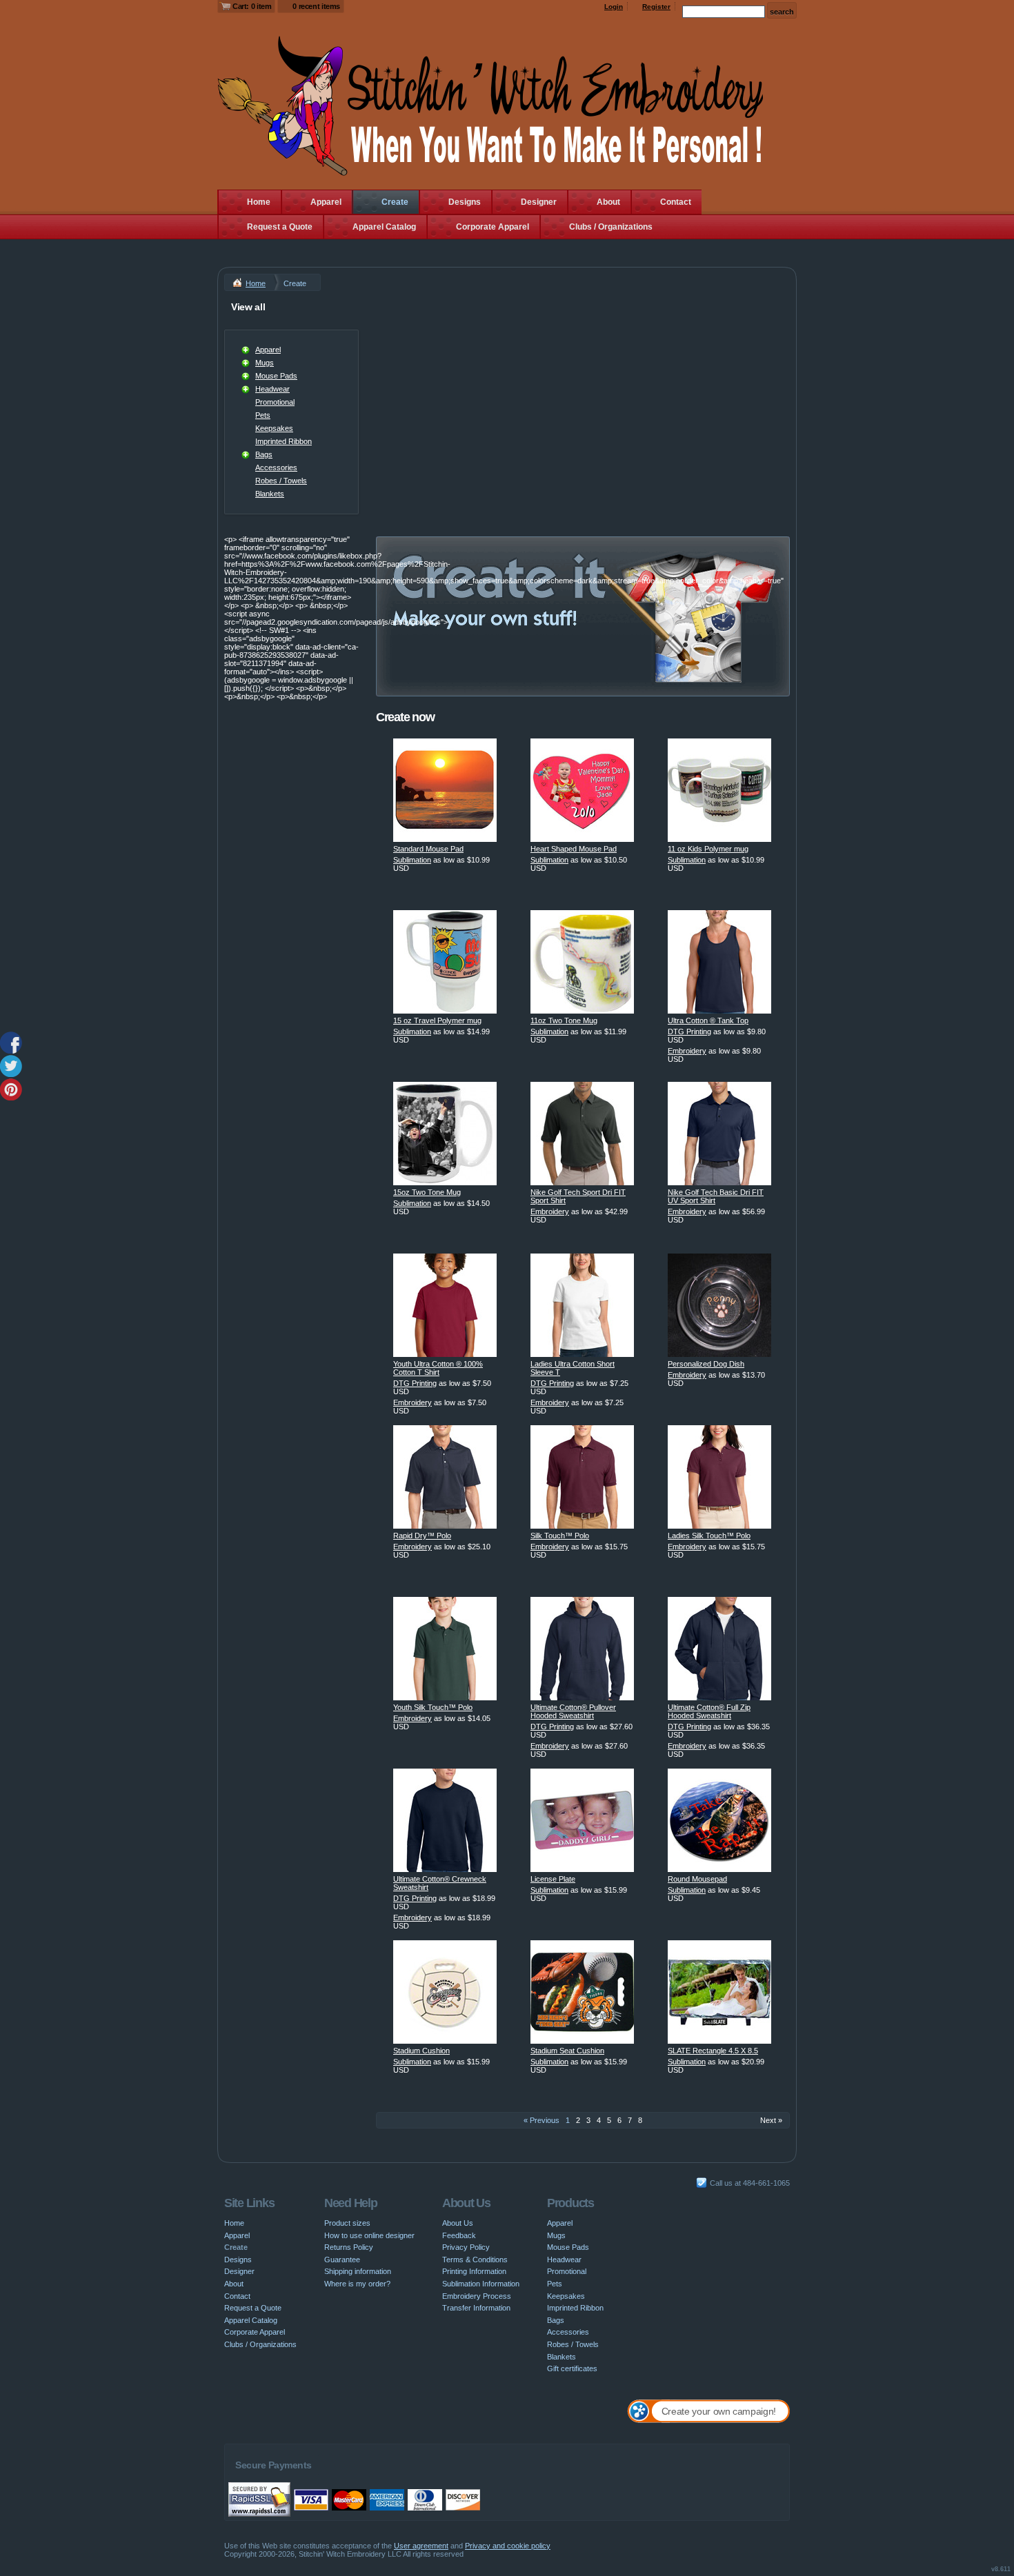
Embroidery (687, 1051)
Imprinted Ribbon (284, 441)
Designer (539, 202)
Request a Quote (280, 227)
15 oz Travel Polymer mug (437, 1020)
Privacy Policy (466, 2247)
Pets (263, 415)
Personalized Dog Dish (706, 1364)
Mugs (265, 363)
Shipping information (358, 2271)
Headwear (272, 389)
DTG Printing (689, 1032)
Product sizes (347, 2223)
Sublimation (412, 860)
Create (395, 202)
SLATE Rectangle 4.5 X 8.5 (713, 2051)
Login (614, 7)
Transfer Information (476, 2308)
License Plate (553, 1879)
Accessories (276, 467)
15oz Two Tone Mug (427, 1192)
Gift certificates (572, 2368)
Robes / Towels (281, 481)
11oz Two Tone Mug (564, 1020)
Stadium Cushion (421, 2051)
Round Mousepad (697, 1879)
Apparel (326, 202)
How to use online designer (369, 2235)
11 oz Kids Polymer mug (708, 849)
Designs (465, 202)
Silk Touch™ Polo (560, 1536)
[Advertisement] (583, 394)
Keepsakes (274, 428)
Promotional (275, 402)
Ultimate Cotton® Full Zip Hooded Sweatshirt (709, 1711)
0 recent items (316, 6)
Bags (264, 454)
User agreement (421, 2546)
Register (656, 7)
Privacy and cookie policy (508, 2546)
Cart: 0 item (252, 6)
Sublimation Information (481, 2284)
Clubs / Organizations (611, 227)
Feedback (459, 2235)
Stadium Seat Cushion (567, 2051)
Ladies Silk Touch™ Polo (709, 1536)
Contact (676, 202)
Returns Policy (349, 2247)
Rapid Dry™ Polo (422, 1536)
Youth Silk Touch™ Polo (433, 1707)
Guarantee (342, 2260)
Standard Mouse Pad (428, 849)
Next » (771, 2120)
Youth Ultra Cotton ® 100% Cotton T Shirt (438, 1368)
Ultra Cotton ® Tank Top (708, 1020)
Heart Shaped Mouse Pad (574, 849)
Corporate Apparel (493, 227)
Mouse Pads (276, 376)
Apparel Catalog (384, 227)
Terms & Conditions (475, 2260)
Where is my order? (357, 2284)
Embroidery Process (477, 2296)
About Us (458, 2223)
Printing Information (474, 2271)
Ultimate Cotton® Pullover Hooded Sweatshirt (573, 1711)
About (608, 202)
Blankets (270, 494)
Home (259, 202)
